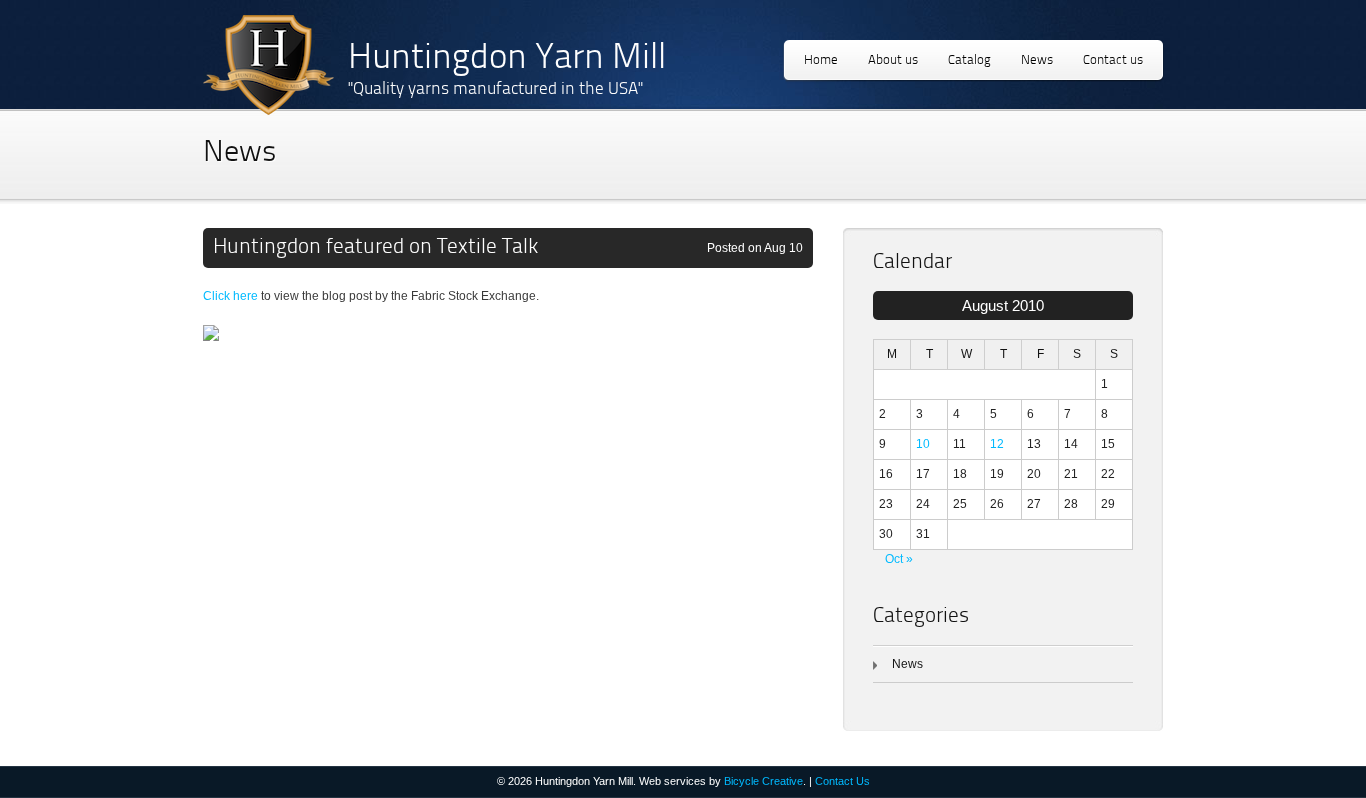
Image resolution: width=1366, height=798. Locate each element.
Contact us (1113, 60)
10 (923, 444)
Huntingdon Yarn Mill (507, 59)
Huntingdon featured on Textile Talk (375, 247)
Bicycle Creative (763, 781)
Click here (230, 296)
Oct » (899, 559)
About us (893, 60)
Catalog (969, 60)
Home (821, 60)
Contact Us (842, 781)
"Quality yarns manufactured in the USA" (495, 89)
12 (997, 444)
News (1037, 60)
